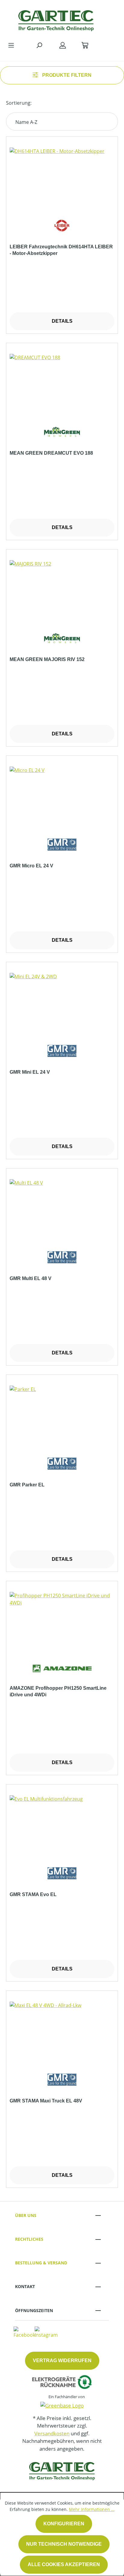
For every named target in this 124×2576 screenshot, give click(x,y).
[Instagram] (46, 2332)
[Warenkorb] (85, 45)
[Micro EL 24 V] (62, 797)
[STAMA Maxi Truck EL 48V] (62, 2032)
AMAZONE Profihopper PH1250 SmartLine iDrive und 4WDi (58, 1691)
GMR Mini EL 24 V (30, 1072)
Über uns (26, 2215)
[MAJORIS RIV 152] (62, 590)
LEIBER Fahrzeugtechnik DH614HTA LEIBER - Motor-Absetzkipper (61, 250)
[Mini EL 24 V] (62, 1003)
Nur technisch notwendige (64, 2544)
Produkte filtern (66, 75)
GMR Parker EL (27, 1485)
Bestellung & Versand (41, 2263)
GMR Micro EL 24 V (31, 866)
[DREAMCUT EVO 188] (62, 384)
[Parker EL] (62, 1416)
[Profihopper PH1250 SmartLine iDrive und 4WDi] (62, 1622)
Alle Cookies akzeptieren (64, 2564)
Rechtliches (29, 2239)
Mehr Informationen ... (92, 2509)
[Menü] (11, 45)
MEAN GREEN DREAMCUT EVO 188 (51, 453)
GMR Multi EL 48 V (31, 1278)
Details (62, 321)
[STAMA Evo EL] (62, 1825)
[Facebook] (24, 2332)
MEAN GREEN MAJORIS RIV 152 (47, 659)
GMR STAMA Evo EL (33, 1894)
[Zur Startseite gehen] (56, 19)
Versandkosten (52, 2433)
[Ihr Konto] (63, 45)
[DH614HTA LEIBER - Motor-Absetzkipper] (62, 178)
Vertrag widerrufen (62, 2361)
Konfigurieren (64, 2524)
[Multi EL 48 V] (62, 1209)
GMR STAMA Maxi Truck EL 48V (46, 2101)
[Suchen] (39, 45)
